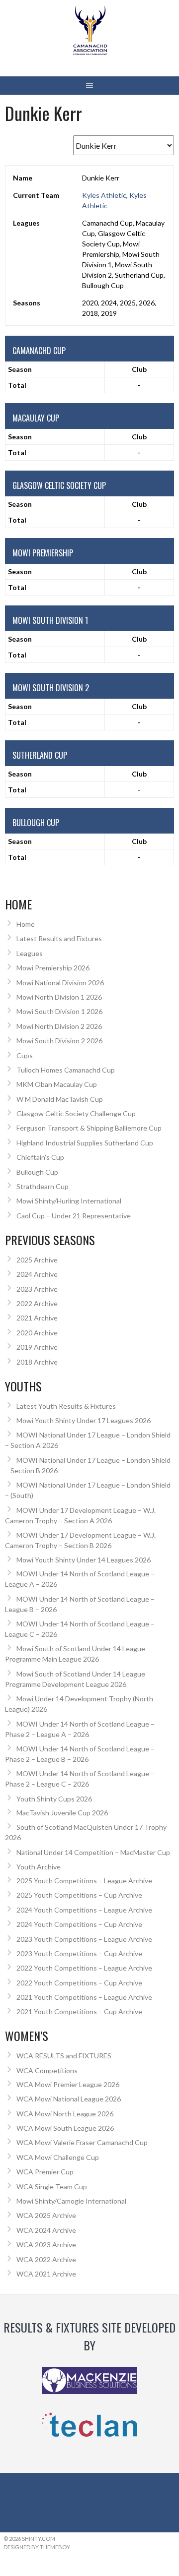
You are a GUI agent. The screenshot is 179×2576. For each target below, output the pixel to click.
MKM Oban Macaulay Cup (57, 1084)
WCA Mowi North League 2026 (65, 2114)
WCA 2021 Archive (46, 2274)
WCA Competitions (47, 2070)
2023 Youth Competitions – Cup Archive (79, 1953)
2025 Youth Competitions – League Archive (84, 1881)
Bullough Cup (37, 1172)
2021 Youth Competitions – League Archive (84, 1997)
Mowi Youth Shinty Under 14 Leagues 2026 (84, 1560)
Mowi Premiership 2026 (53, 968)
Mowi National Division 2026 (60, 983)
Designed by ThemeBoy (37, 2547)
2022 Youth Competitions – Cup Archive (79, 1983)
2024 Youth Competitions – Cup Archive (79, 1924)
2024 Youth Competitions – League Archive (84, 1910)
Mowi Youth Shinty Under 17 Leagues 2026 (84, 1420)
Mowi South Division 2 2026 (59, 1041)
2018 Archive (37, 1362)
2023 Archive (37, 1289)
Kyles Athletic (104, 195)
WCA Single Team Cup (52, 2187)
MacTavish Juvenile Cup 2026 (62, 1813)
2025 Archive (37, 1260)
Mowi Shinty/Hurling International (69, 1201)
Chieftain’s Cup (40, 1157)
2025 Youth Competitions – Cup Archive (79, 1895)
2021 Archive (37, 1318)
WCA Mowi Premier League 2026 (68, 2084)
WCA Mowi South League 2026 (65, 2128)
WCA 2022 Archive (46, 2259)
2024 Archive (37, 1274)
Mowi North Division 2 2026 (59, 1026)
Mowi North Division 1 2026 (59, 997)
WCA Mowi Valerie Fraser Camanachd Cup (82, 2142)
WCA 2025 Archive (46, 2215)
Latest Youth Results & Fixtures (66, 1406)
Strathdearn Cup (43, 1186)
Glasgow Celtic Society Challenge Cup (76, 1113)
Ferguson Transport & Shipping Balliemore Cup (89, 1128)
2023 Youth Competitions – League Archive (84, 1939)
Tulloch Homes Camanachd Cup (66, 1070)
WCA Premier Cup (45, 2172)
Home (26, 924)
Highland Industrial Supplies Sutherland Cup (85, 1143)
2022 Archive (37, 1303)
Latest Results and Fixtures (59, 938)
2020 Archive (37, 1333)
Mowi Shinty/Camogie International (71, 2201)
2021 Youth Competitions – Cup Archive (79, 2011)
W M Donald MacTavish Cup (60, 1099)
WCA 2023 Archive (46, 2245)
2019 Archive (37, 1347)
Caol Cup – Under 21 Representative (74, 1216)
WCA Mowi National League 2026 (69, 2099)
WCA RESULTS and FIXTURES (64, 2056)
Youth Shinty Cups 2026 (54, 1799)
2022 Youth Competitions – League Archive (84, 1968)
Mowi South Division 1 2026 (59, 1011)
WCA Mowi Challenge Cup (58, 2157)
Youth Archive (39, 1867)
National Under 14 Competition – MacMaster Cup (93, 1852)
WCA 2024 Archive (46, 2230)
